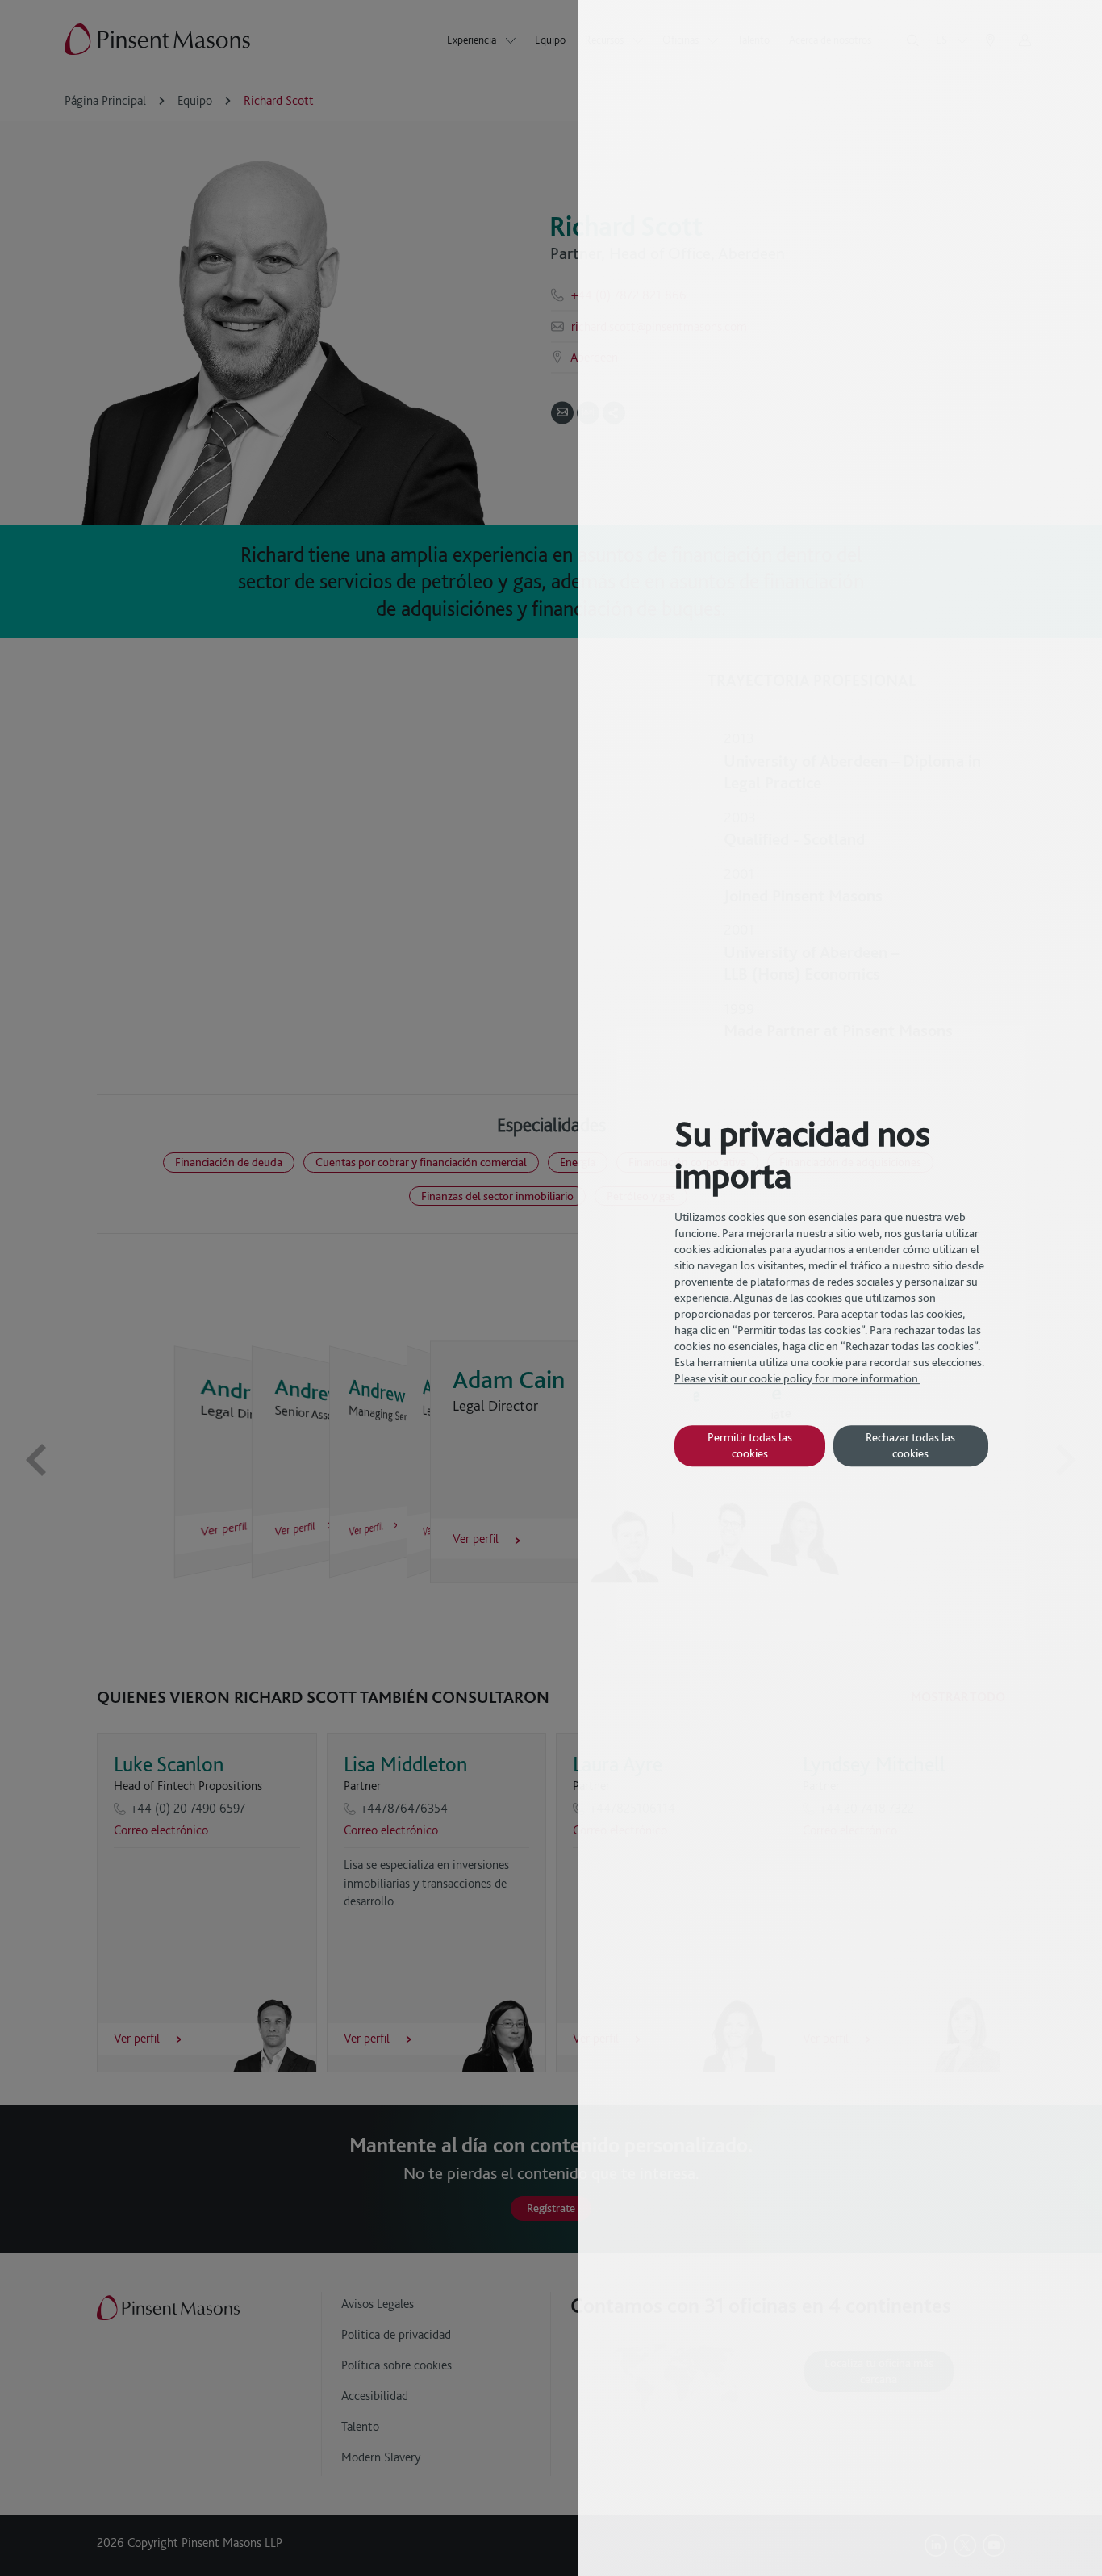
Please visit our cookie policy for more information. (797, 1378)
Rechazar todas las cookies (910, 1445)
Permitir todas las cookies (750, 1445)
